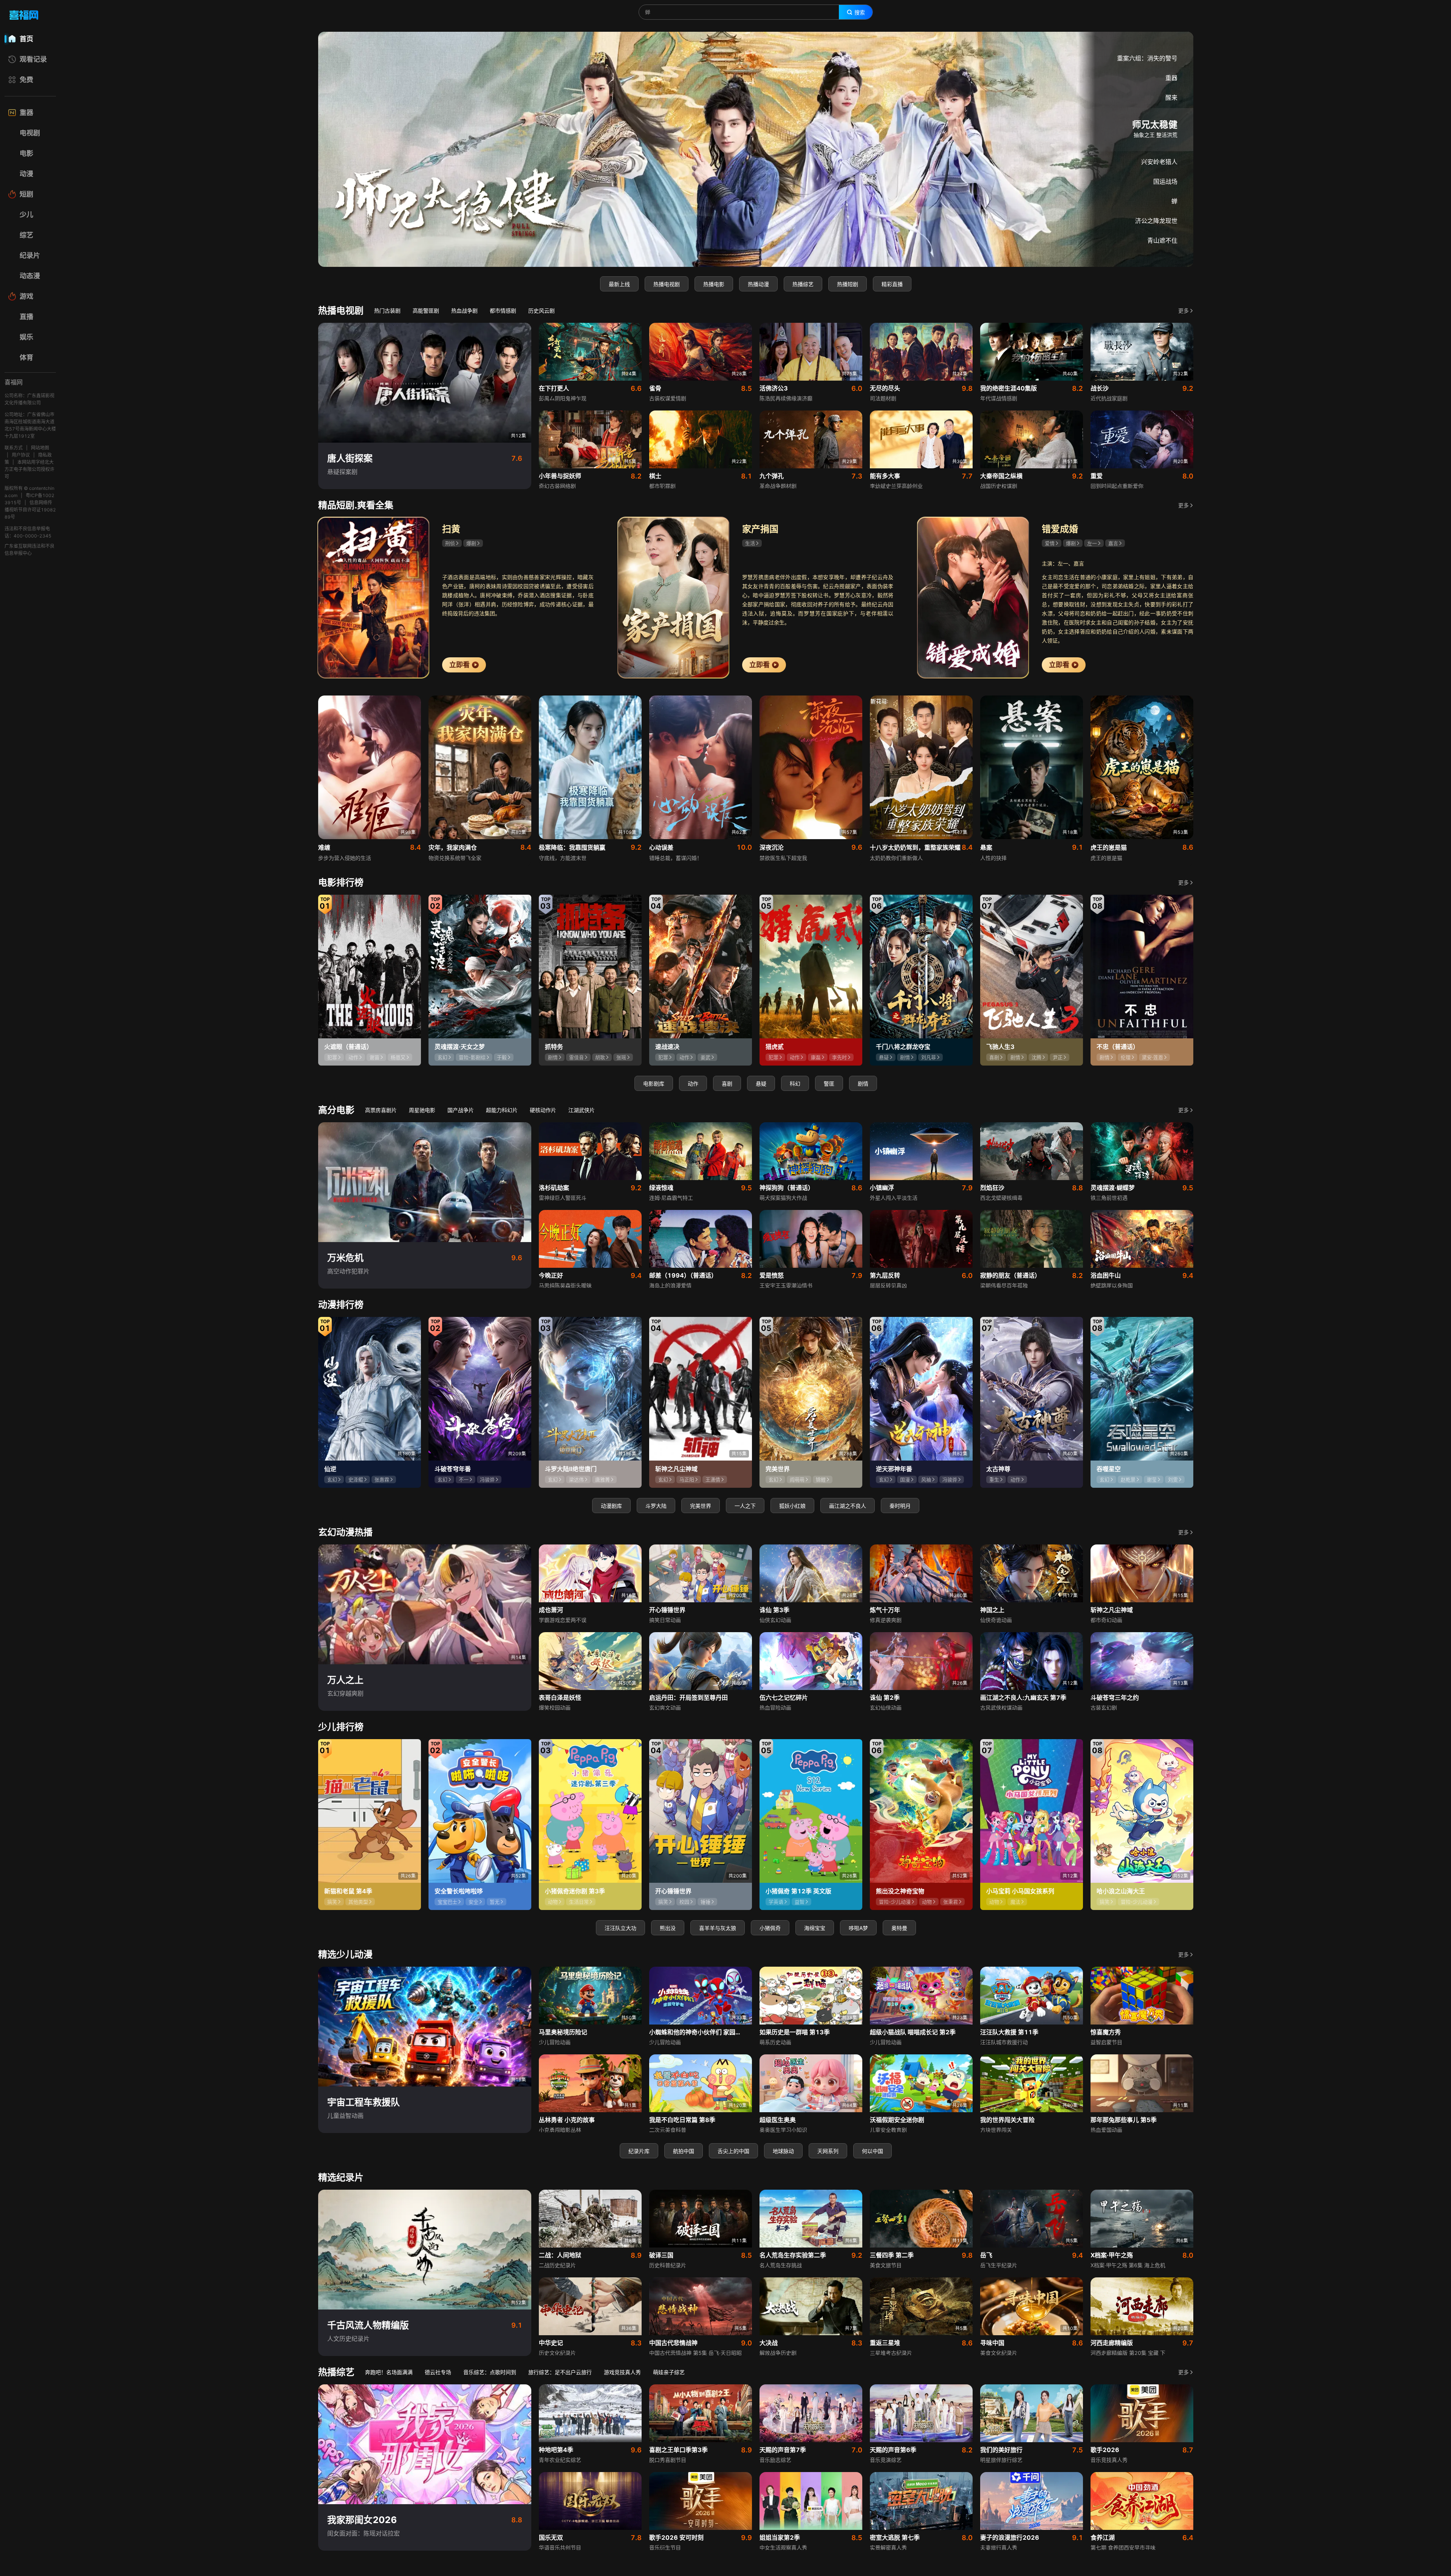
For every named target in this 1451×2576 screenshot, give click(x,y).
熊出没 (668, 1928)
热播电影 (714, 284)
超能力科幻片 (502, 1110)
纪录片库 (639, 2151)
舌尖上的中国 (733, 2151)
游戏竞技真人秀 (622, 2372)
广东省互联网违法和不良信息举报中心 (29, 550)
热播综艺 (803, 284)
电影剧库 (654, 1084)
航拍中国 (684, 2151)
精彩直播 (892, 284)
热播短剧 (848, 284)
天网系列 (828, 2151)
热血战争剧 (464, 311)
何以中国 (872, 2151)
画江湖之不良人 (848, 1506)
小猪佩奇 (770, 1928)
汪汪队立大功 (620, 1928)
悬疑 (761, 1084)
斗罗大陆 (656, 1506)
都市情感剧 (503, 311)
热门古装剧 (387, 311)
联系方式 (14, 448)
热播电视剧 (667, 284)
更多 (1183, 311)
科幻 (795, 1084)
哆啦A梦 (858, 1928)
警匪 (829, 1084)
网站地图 (40, 448)
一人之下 (745, 1506)
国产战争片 (461, 1110)
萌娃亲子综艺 (669, 2372)
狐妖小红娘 (792, 1506)
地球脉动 (783, 2151)
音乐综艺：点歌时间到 (490, 2372)
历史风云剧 (541, 311)
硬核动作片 (543, 1110)
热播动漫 (758, 284)
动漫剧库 (611, 1506)
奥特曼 (899, 1928)
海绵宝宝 (815, 1928)
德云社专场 (438, 2372)
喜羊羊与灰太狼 (718, 1928)
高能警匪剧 (426, 311)
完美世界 (701, 1506)
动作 (693, 1084)
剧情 (863, 1084)
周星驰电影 (422, 1110)
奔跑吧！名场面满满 (389, 2372)
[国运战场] (756, 149)
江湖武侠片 (582, 1110)
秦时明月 (900, 1506)
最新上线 (619, 284)
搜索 (860, 12)
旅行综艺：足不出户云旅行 (560, 2372)
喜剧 (727, 1084)
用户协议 (21, 455)
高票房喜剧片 (381, 1110)
